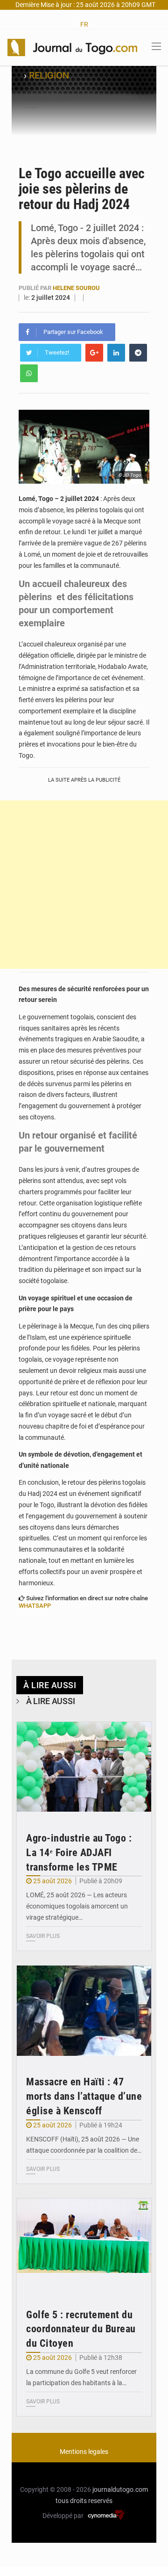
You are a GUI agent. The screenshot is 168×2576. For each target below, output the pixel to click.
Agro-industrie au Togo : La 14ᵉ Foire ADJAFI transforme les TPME (79, 1853)
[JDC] (72, 47)
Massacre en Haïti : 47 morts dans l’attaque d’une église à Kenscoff (84, 2096)
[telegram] (138, 353)
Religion (49, 75)
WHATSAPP (35, 1606)
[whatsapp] (29, 373)
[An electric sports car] (84, 1767)
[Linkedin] (116, 353)
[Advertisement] (84, 885)
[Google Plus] (94, 353)
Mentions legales (84, 2452)
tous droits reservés (84, 2501)
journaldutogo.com (120, 2489)
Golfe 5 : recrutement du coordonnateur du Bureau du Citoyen (81, 2329)
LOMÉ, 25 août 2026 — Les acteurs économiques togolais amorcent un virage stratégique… (77, 1906)
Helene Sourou (76, 288)
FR (84, 24)
